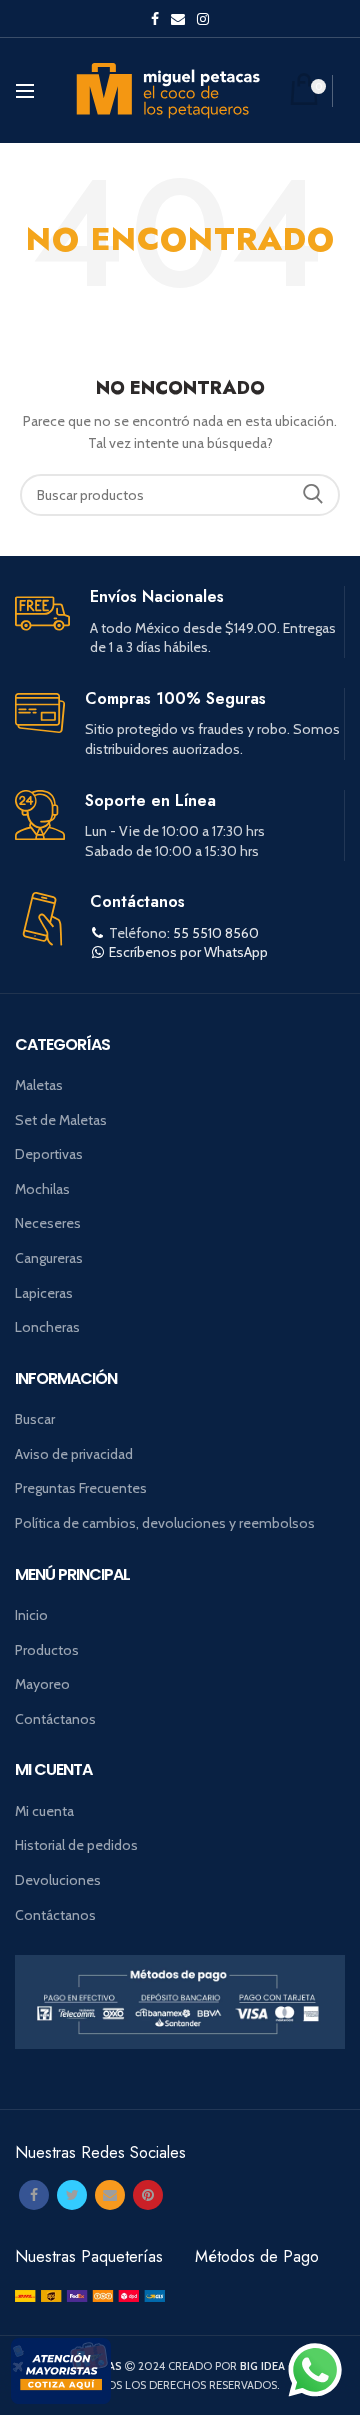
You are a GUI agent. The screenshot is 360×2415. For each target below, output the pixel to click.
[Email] (110, 2195)
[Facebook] (34, 2195)
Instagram (203, 19)
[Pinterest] (148, 2195)
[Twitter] (72, 2195)
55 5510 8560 (216, 933)
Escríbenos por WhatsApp (188, 952)
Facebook (155, 19)
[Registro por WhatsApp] (315, 2370)
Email (178, 19)
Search (313, 495)
